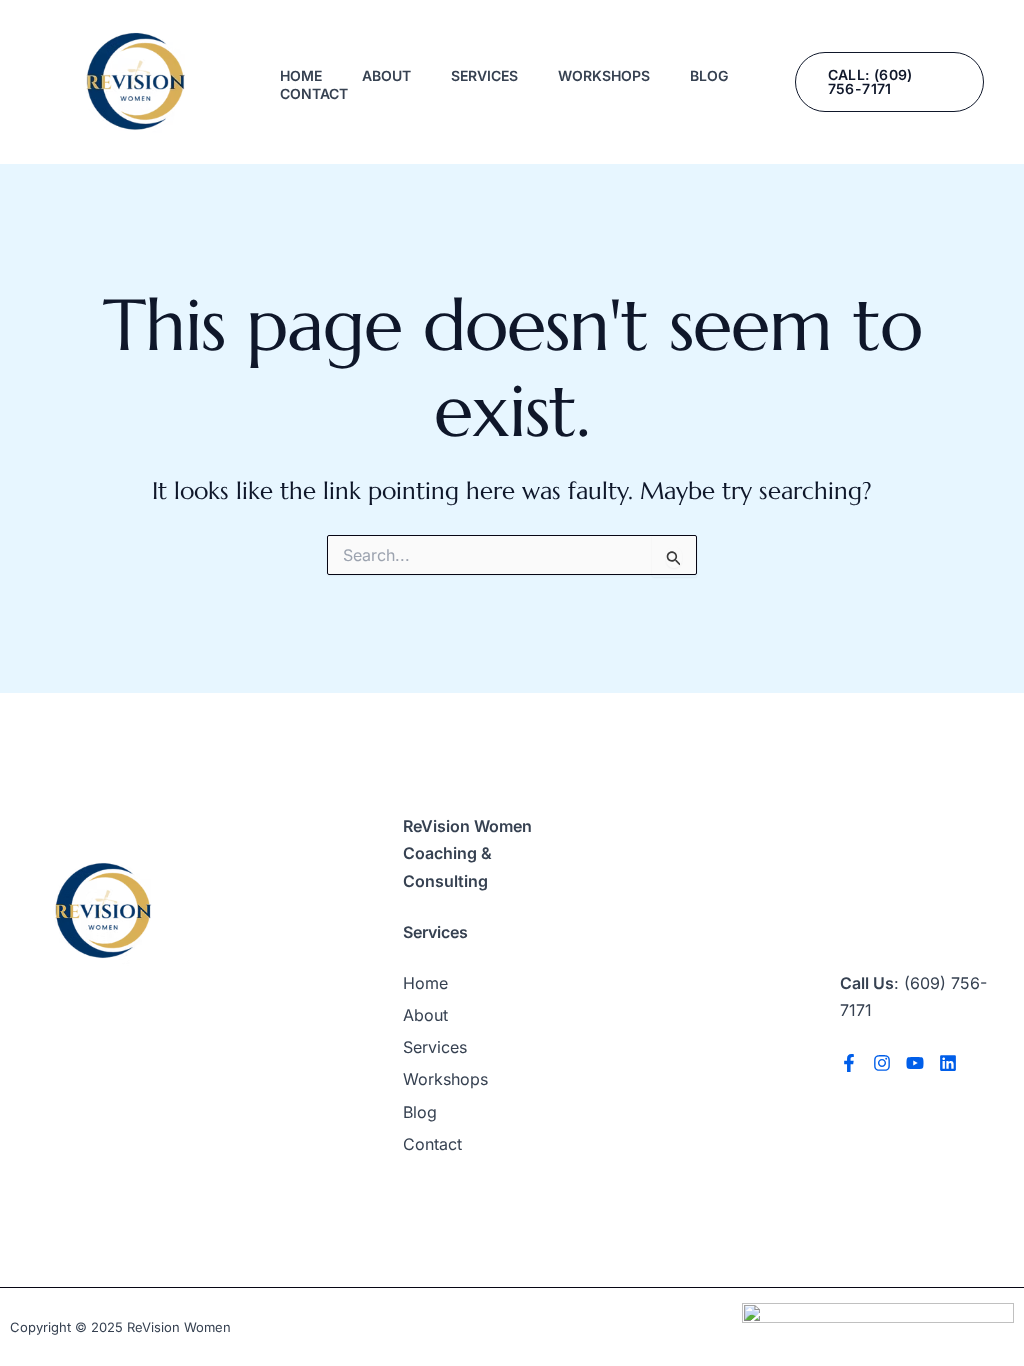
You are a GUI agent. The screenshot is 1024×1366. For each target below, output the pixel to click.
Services (484, 75)
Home (301, 75)
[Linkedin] (948, 1063)
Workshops (604, 75)
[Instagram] (882, 1063)
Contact (314, 93)
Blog (709, 75)
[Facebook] (849, 1063)
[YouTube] (915, 1063)
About (386, 75)
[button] (889, 82)
